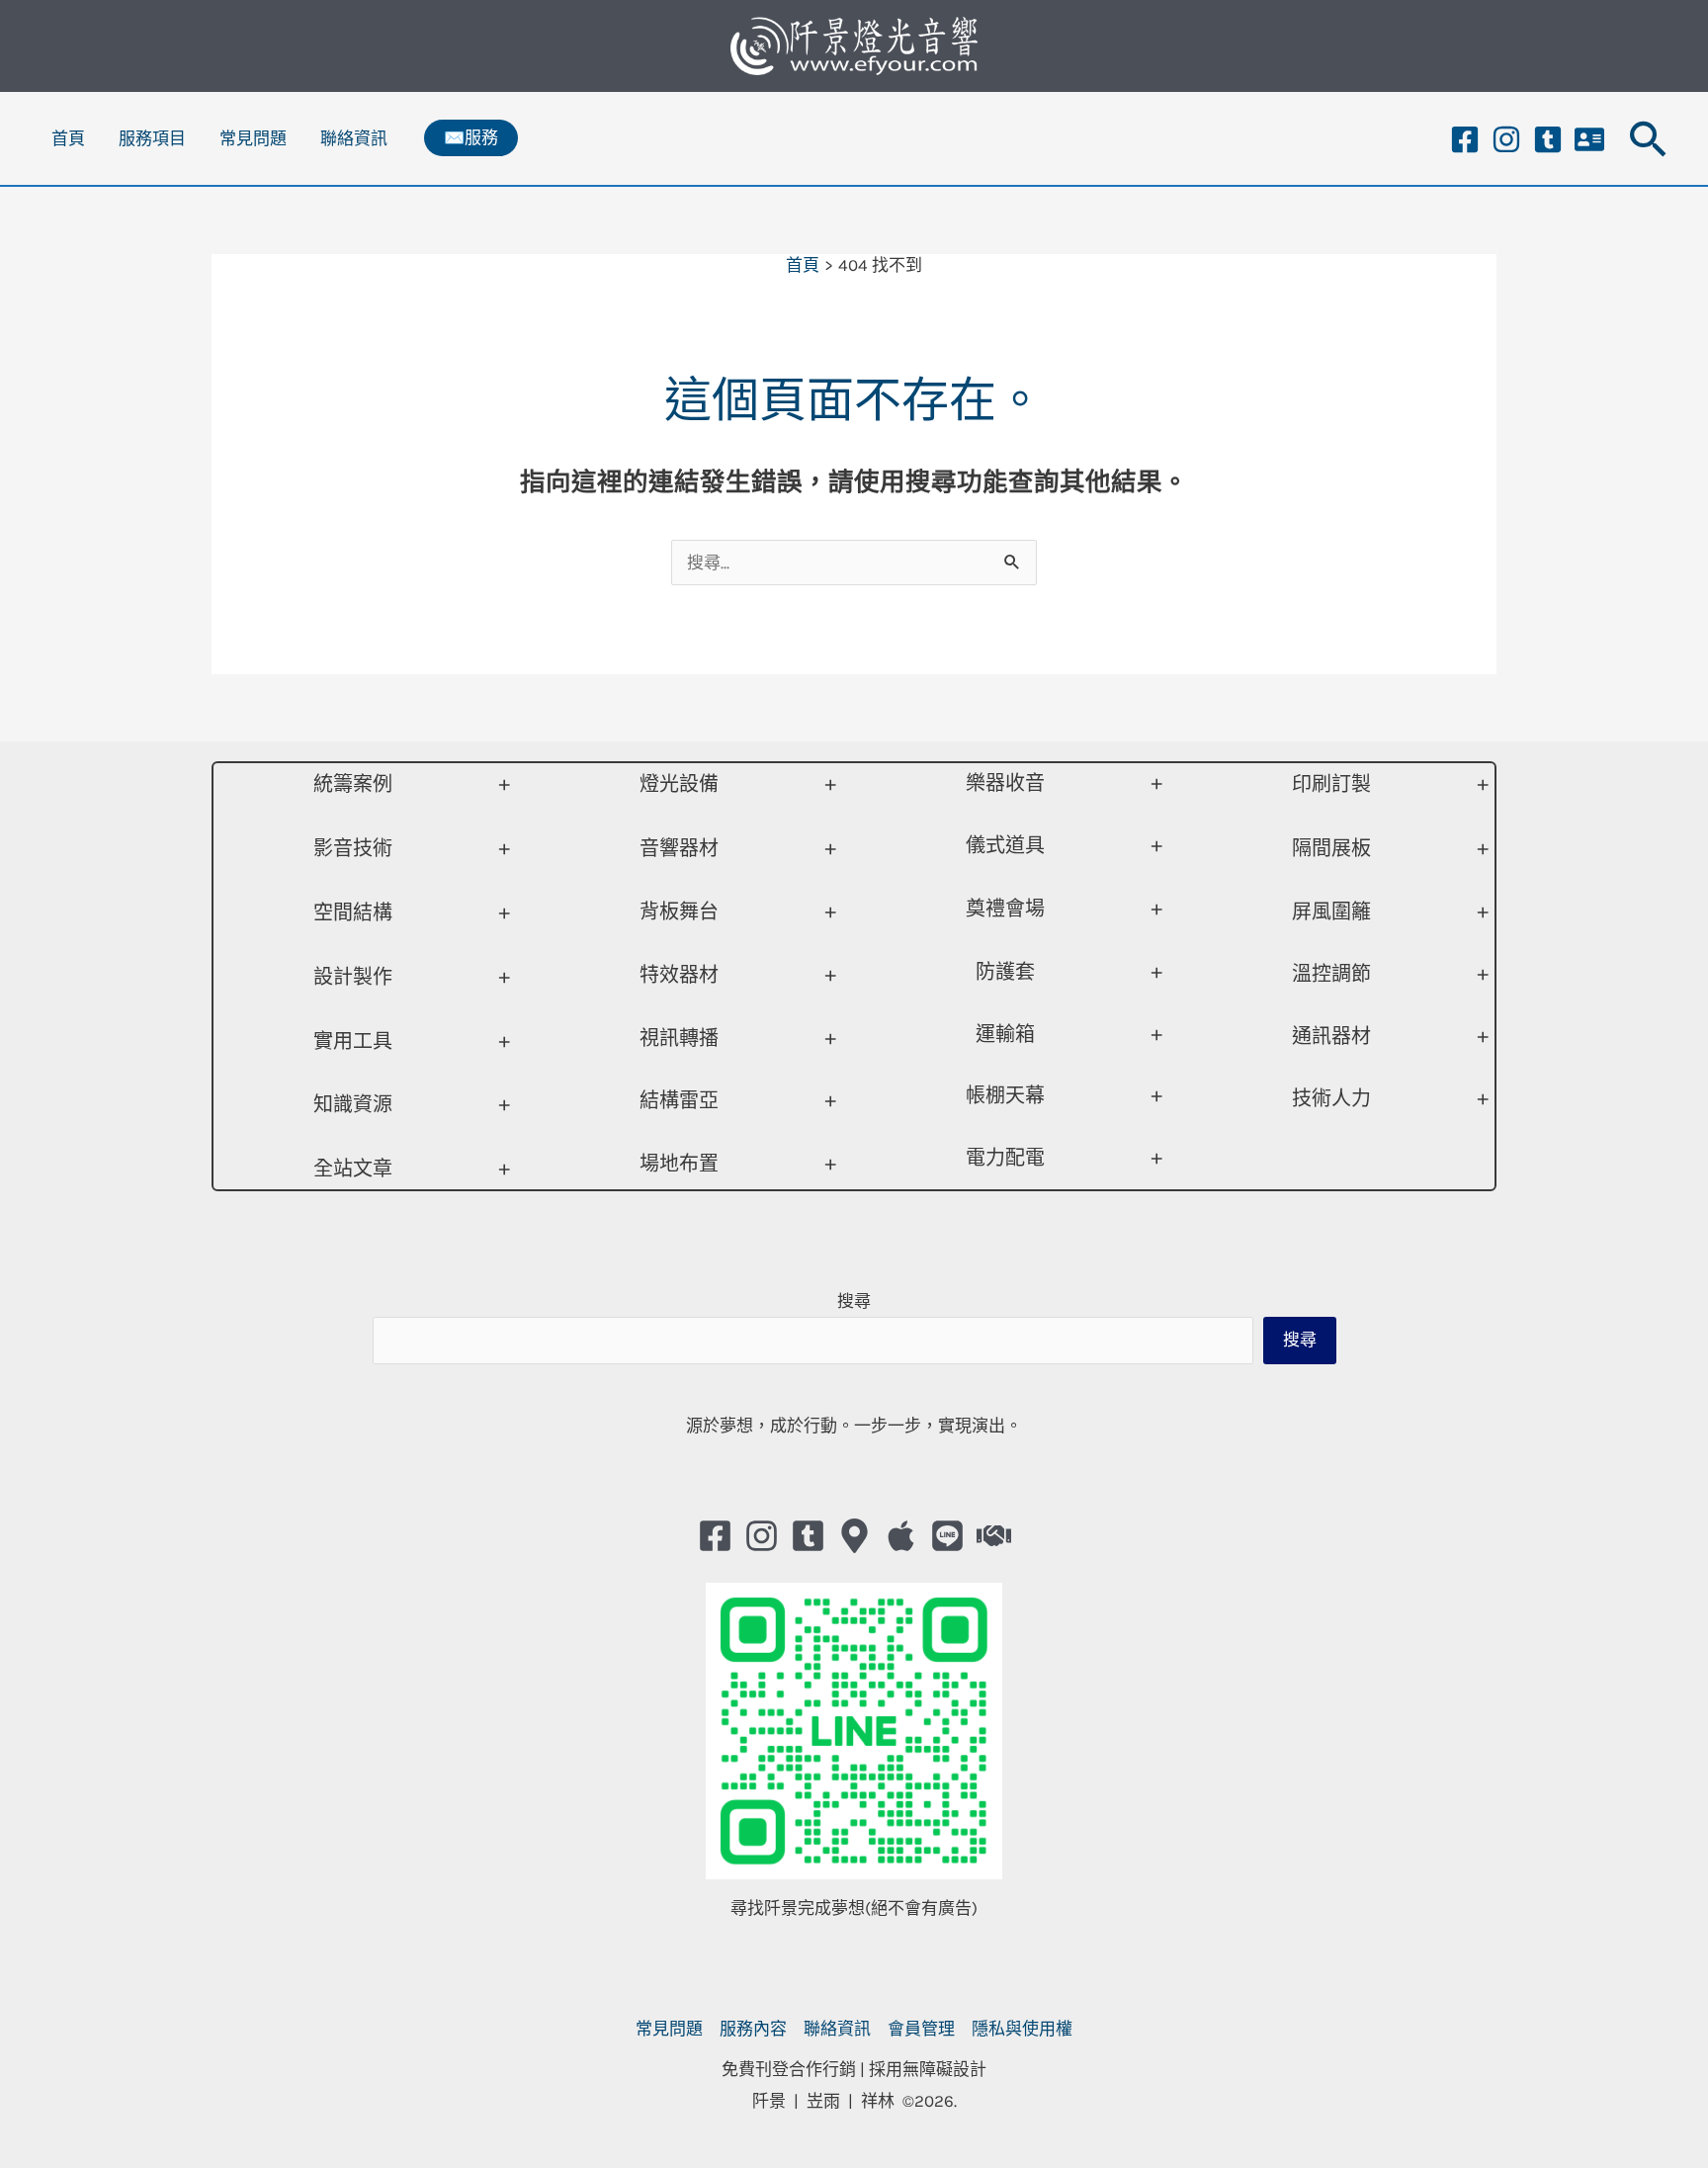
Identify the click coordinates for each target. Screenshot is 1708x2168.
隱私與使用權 (1022, 2029)
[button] (471, 138)
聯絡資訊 (354, 138)
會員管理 (921, 2029)
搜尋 (854, 1301)
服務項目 (152, 138)
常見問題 (253, 138)
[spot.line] (947, 1536)
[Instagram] (1506, 139)
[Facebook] (1465, 139)
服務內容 (753, 2029)
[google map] (854, 1536)
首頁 (68, 138)
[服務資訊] (1589, 139)
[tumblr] (1548, 139)
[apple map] (901, 1536)
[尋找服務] (994, 1536)
